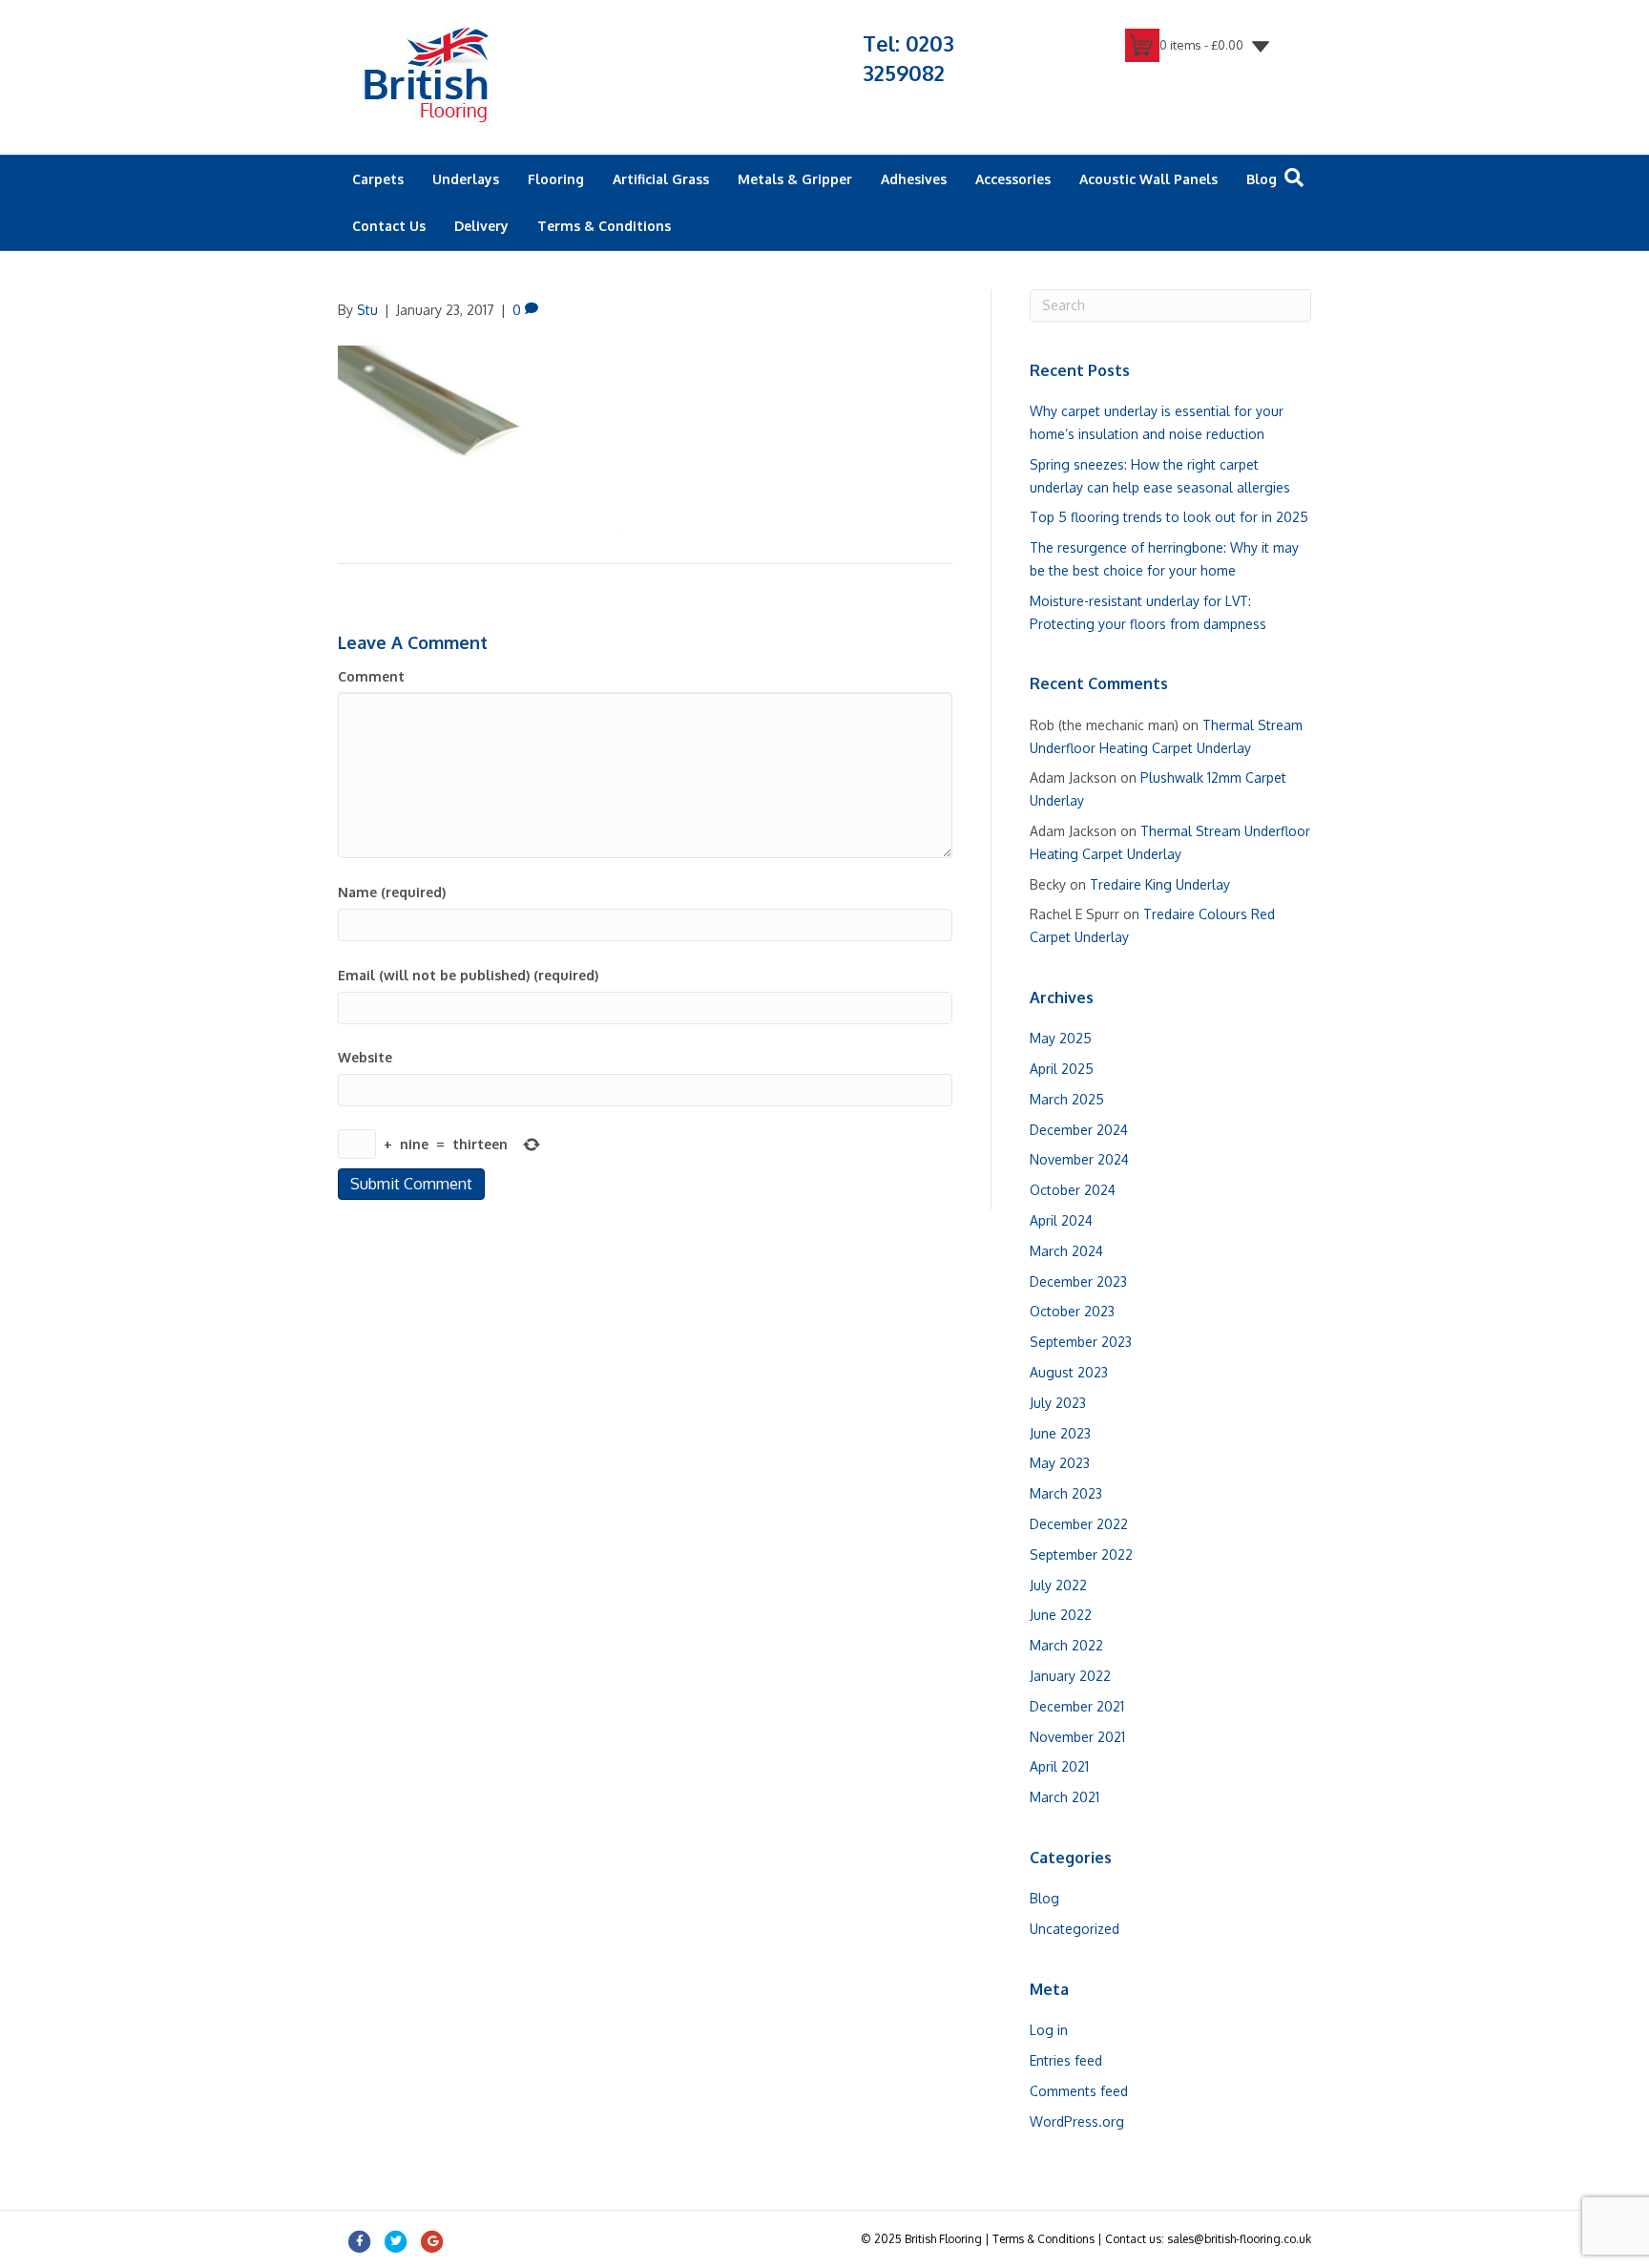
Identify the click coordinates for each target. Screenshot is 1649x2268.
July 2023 (1058, 1403)
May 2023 (1060, 1463)
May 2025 (1061, 1038)
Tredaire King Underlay (1160, 884)
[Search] (1294, 178)
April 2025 (1062, 1069)
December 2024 (1079, 1130)
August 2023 (1069, 1372)
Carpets (378, 179)
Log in (1049, 2030)
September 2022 (1081, 1554)
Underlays (466, 179)
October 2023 (1072, 1311)
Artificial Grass (661, 179)
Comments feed (1079, 2091)
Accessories (1013, 179)
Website (365, 1057)
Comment (371, 676)
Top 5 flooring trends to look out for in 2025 (1169, 517)
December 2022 (1079, 1524)
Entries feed (1066, 2060)
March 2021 (1065, 1797)
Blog (1262, 179)
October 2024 (1073, 1190)
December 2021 (1077, 1706)
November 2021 (1077, 1737)
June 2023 (1060, 1433)
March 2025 (1067, 1099)
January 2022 (1070, 1676)
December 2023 (1078, 1281)
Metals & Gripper (795, 179)
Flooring (556, 179)
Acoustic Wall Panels (1148, 179)
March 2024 (1066, 1251)
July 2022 (1058, 1585)
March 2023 (1066, 1493)
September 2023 (1081, 1342)
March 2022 (1066, 1645)
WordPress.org (1077, 2121)
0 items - (1201, 45)
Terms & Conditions (604, 226)
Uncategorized (1075, 1929)
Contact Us (389, 226)
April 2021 (1059, 1766)
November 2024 (1079, 1159)
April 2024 (1061, 1220)
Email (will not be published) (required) (468, 975)
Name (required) (392, 892)
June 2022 (1061, 1615)
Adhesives (914, 179)
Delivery (481, 226)
